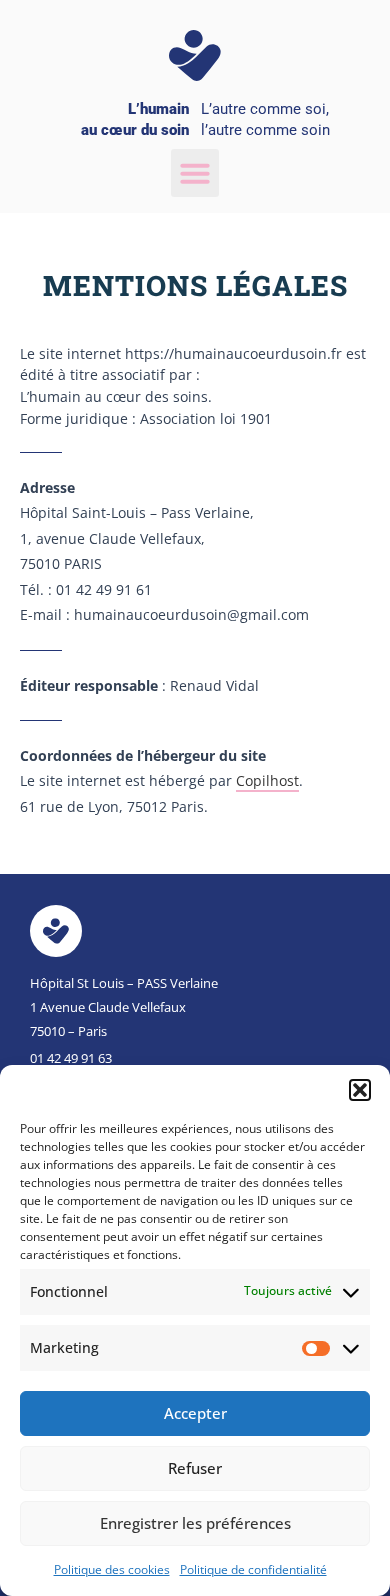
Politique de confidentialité (253, 1569)
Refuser (195, 1468)
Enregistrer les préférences (195, 1523)
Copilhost (267, 780)
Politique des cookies (112, 1569)
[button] (360, 1090)
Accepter (195, 1413)
